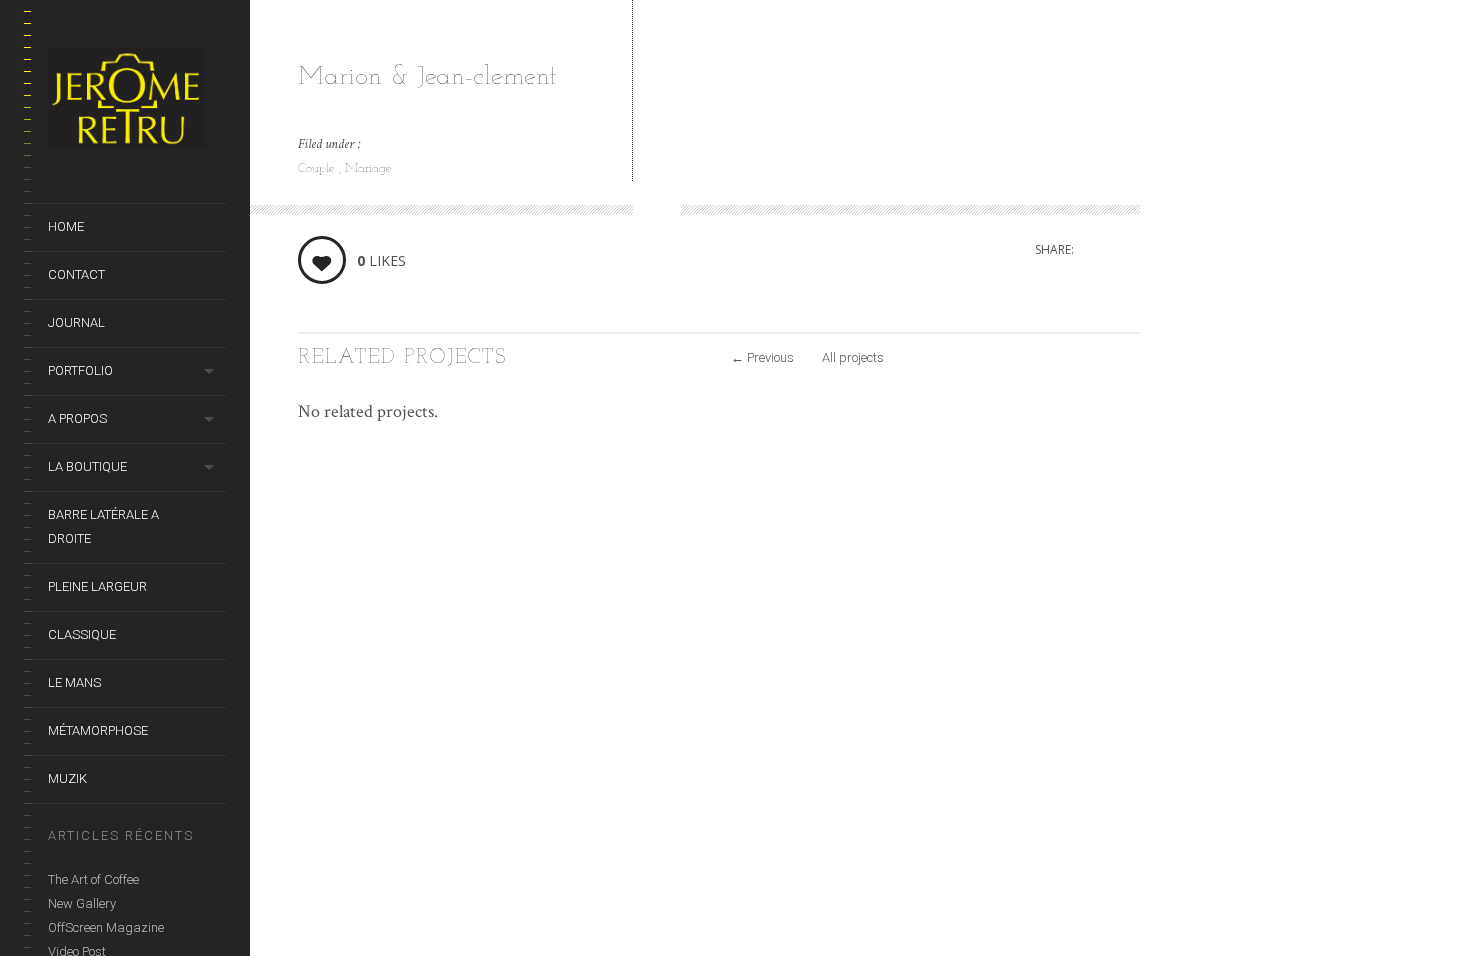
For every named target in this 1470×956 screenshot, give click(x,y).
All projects (853, 357)
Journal (76, 322)
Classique (82, 634)
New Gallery (82, 903)
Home (66, 226)
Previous (762, 357)
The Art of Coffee (93, 879)
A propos (77, 418)
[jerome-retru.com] (137, 102)
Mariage (368, 168)
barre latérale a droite (103, 526)
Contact (76, 274)
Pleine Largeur (97, 586)
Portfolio (80, 370)
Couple (318, 168)
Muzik (67, 778)
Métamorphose (98, 730)
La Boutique (87, 466)
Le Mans (74, 682)
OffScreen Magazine (106, 927)
